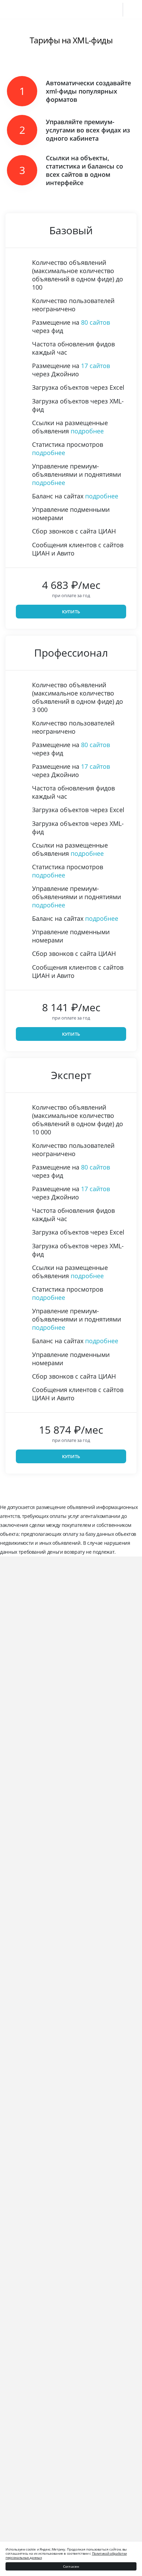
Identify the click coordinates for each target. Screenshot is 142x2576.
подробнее (87, 431)
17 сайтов (95, 366)
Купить (71, 612)
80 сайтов (95, 322)
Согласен (71, 2566)
